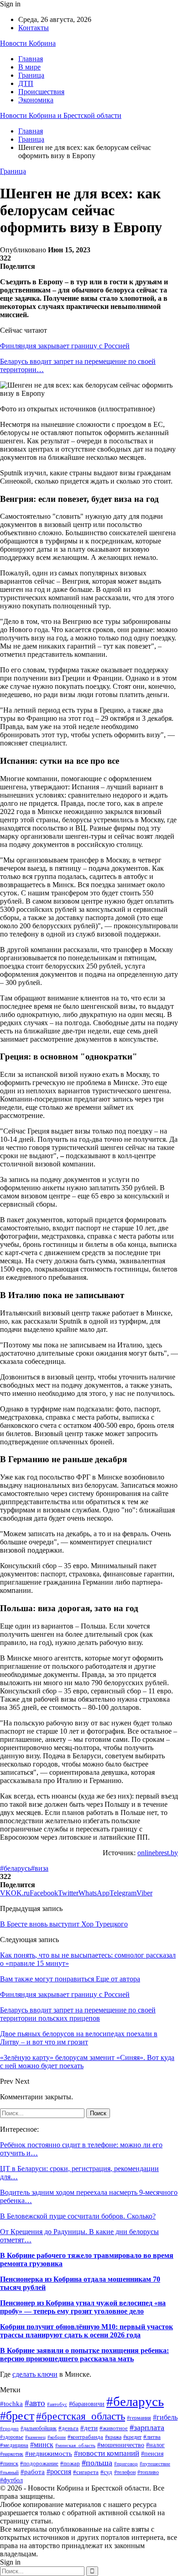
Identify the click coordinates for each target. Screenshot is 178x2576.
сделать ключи (35, 2374)
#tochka (11, 2403)
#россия (59, 2472)
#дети (89, 2428)
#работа (33, 2472)
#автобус (57, 2404)
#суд (106, 2472)
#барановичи (87, 2404)
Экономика (36, 100)
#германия (139, 2418)
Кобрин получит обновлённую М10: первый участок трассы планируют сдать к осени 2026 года (86, 2331)
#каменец (35, 2437)
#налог (155, 2445)
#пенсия (152, 2454)
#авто (35, 2403)
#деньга (68, 2428)
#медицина (14, 2445)
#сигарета (86, 2472)
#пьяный (9, 2472)
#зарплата (147, 2427)
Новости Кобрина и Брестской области (61, 115)
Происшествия (41, 92)
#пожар (70, 2464)
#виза (40, 1868)
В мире (29, 67)
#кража (113, 2437)
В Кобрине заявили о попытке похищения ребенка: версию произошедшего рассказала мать (84, 2355)
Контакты (34, 28)
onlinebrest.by (158, 1853)
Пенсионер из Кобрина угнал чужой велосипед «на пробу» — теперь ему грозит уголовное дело (83, 2307)
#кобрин (57, 2437)
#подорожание (39, 2463)
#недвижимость (49, 2454)
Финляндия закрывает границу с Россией (65, 346)
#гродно (9, 2428)
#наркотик (12, 2454)
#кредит (132, 2437)
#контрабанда (85, 2437)
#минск (42, 2445)
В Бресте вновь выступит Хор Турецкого (64, 1924)
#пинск (9, 2463)
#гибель (165, 2417)
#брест (17, 2416)
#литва (152, 2437)
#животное (114, 2428)
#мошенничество (121, 2445)
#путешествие (155, 2464)
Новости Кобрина (28, 43)
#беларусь (16, 1868)
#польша (97, 2463)
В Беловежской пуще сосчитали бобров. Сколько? (78, 2216)
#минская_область (75, 2445)
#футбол (11, 2480)
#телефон (125, 2472)
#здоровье (12, 2437)
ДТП (26, 83)
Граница (31, 75)
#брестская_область (81, 2416)
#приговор (126, 2464)
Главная (31, 59)
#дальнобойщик (39, 2428)
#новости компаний (107, 2453)
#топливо (148, 2472)
